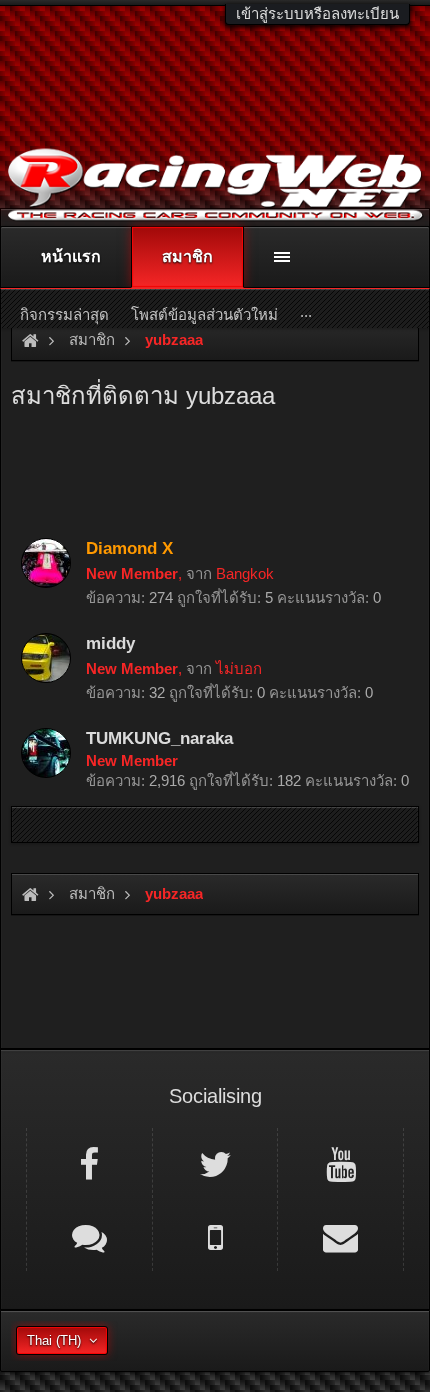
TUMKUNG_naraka (159, 738)
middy (110, 643)
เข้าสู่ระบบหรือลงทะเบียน (317, 13)
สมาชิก (187, 256)
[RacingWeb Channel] (340, 1163)
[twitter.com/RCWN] (215, 1163)
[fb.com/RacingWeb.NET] (89, 1163)
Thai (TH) (54, 1340)
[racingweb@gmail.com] (340, 1236)
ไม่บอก (239, 668)
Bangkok (245, 573)
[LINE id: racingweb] (89, 1236)
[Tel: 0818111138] (215, 1236)
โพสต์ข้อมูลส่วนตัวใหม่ (204, 314)
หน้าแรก (71, 256)
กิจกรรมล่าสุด (64, 314)
